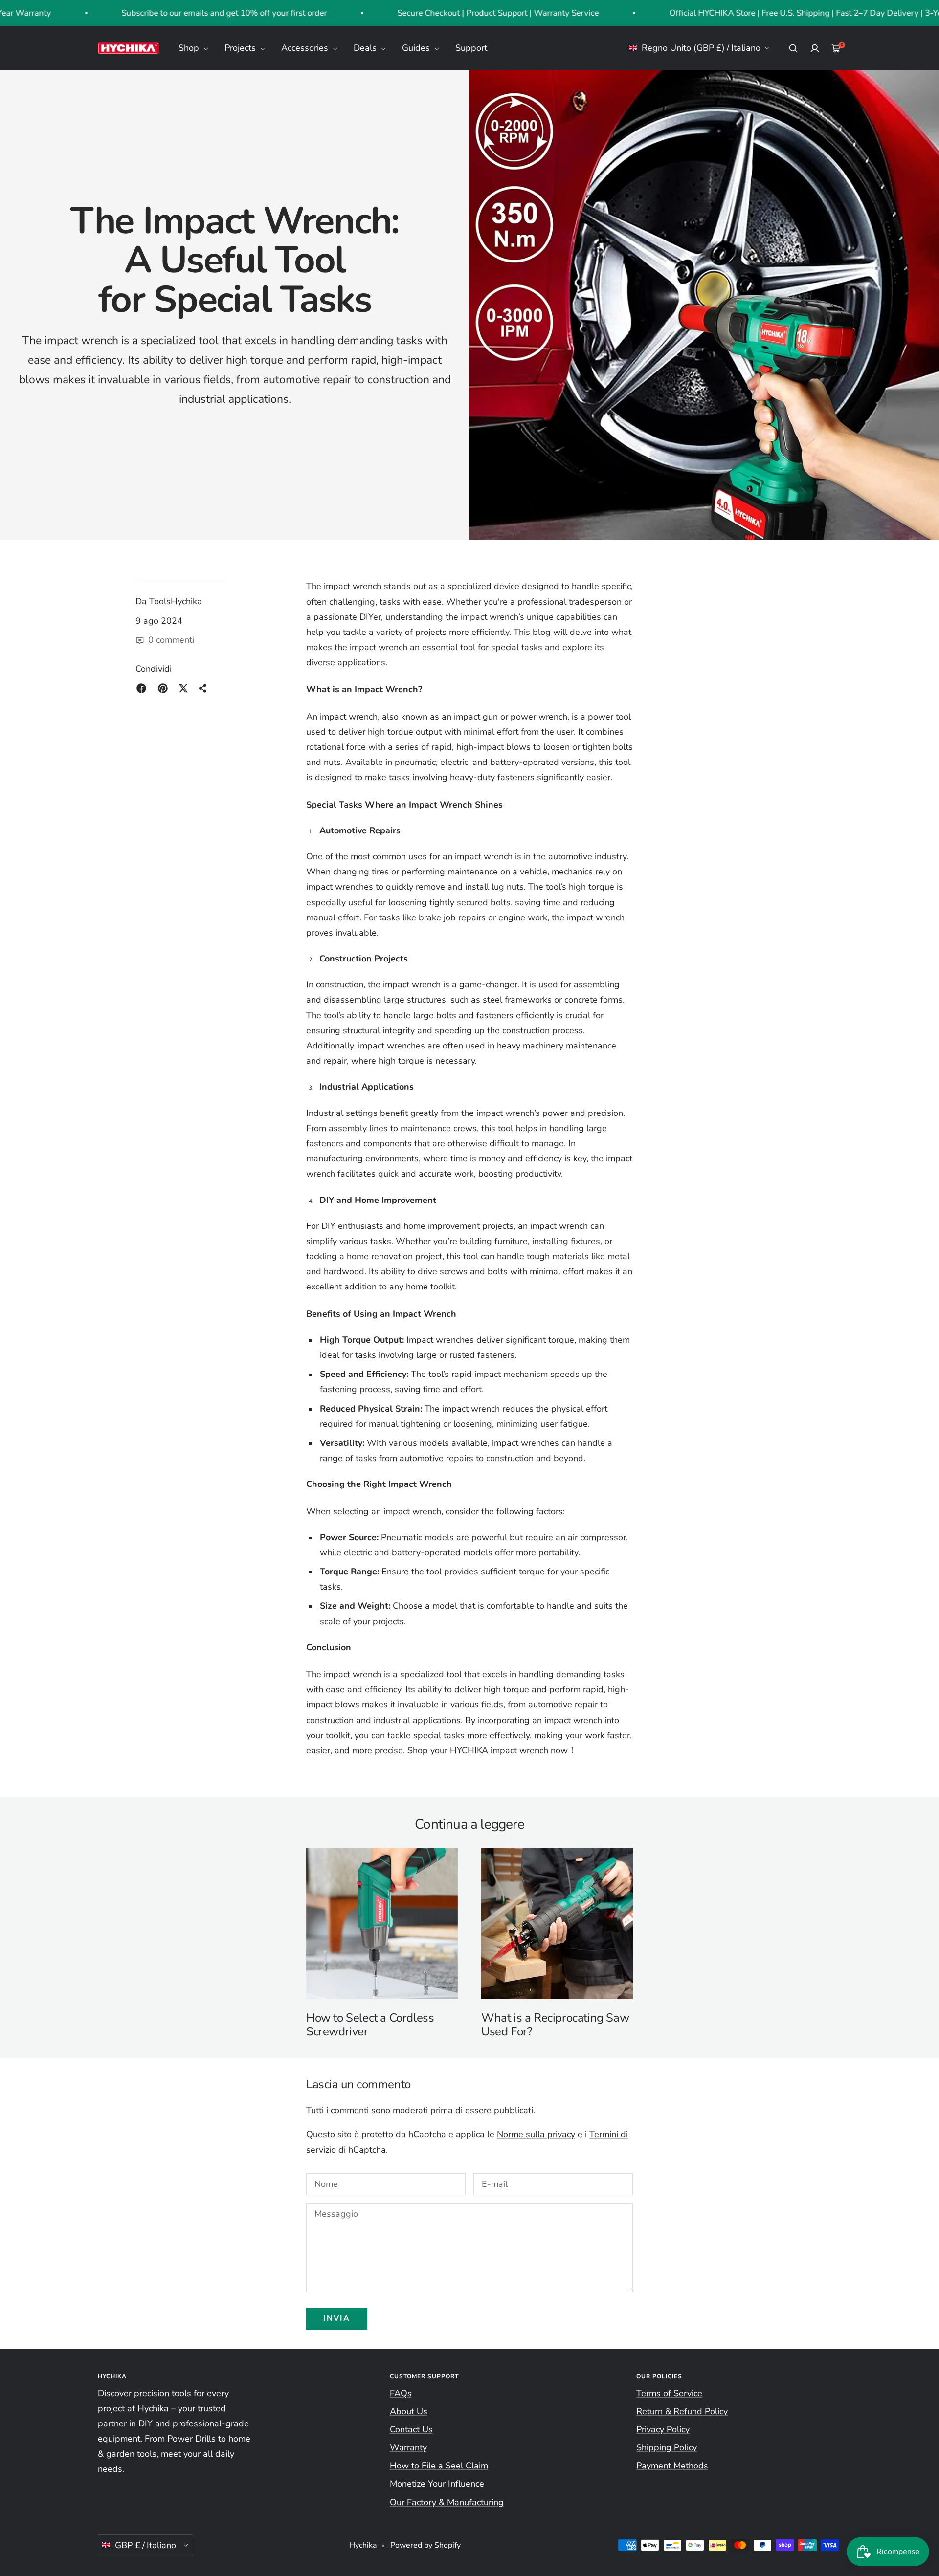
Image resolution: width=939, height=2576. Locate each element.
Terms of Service (669, 2393)
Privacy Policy (663, 2429)
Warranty (408, 2447)
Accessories (306, 48)
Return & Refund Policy (682, 2411)
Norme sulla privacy (536, 2134)
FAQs (401, 2393)
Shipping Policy (667, 2447)
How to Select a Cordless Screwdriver (370, 2025)
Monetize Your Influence (437, 2484)
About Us (409, 2411)
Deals (366, 48)
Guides (417, 48)
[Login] (815, 48)
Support (471, 48)
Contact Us (411, 2429)
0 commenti (171, 640)
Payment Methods (672, 2466)
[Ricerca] (793, 48)
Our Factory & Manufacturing (447, 2502)
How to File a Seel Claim (439, 2466)
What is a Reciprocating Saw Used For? (555, 2025)
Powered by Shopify (425, 2545)
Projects (241, 48)
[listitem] (141, 688)
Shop (190, 48)
